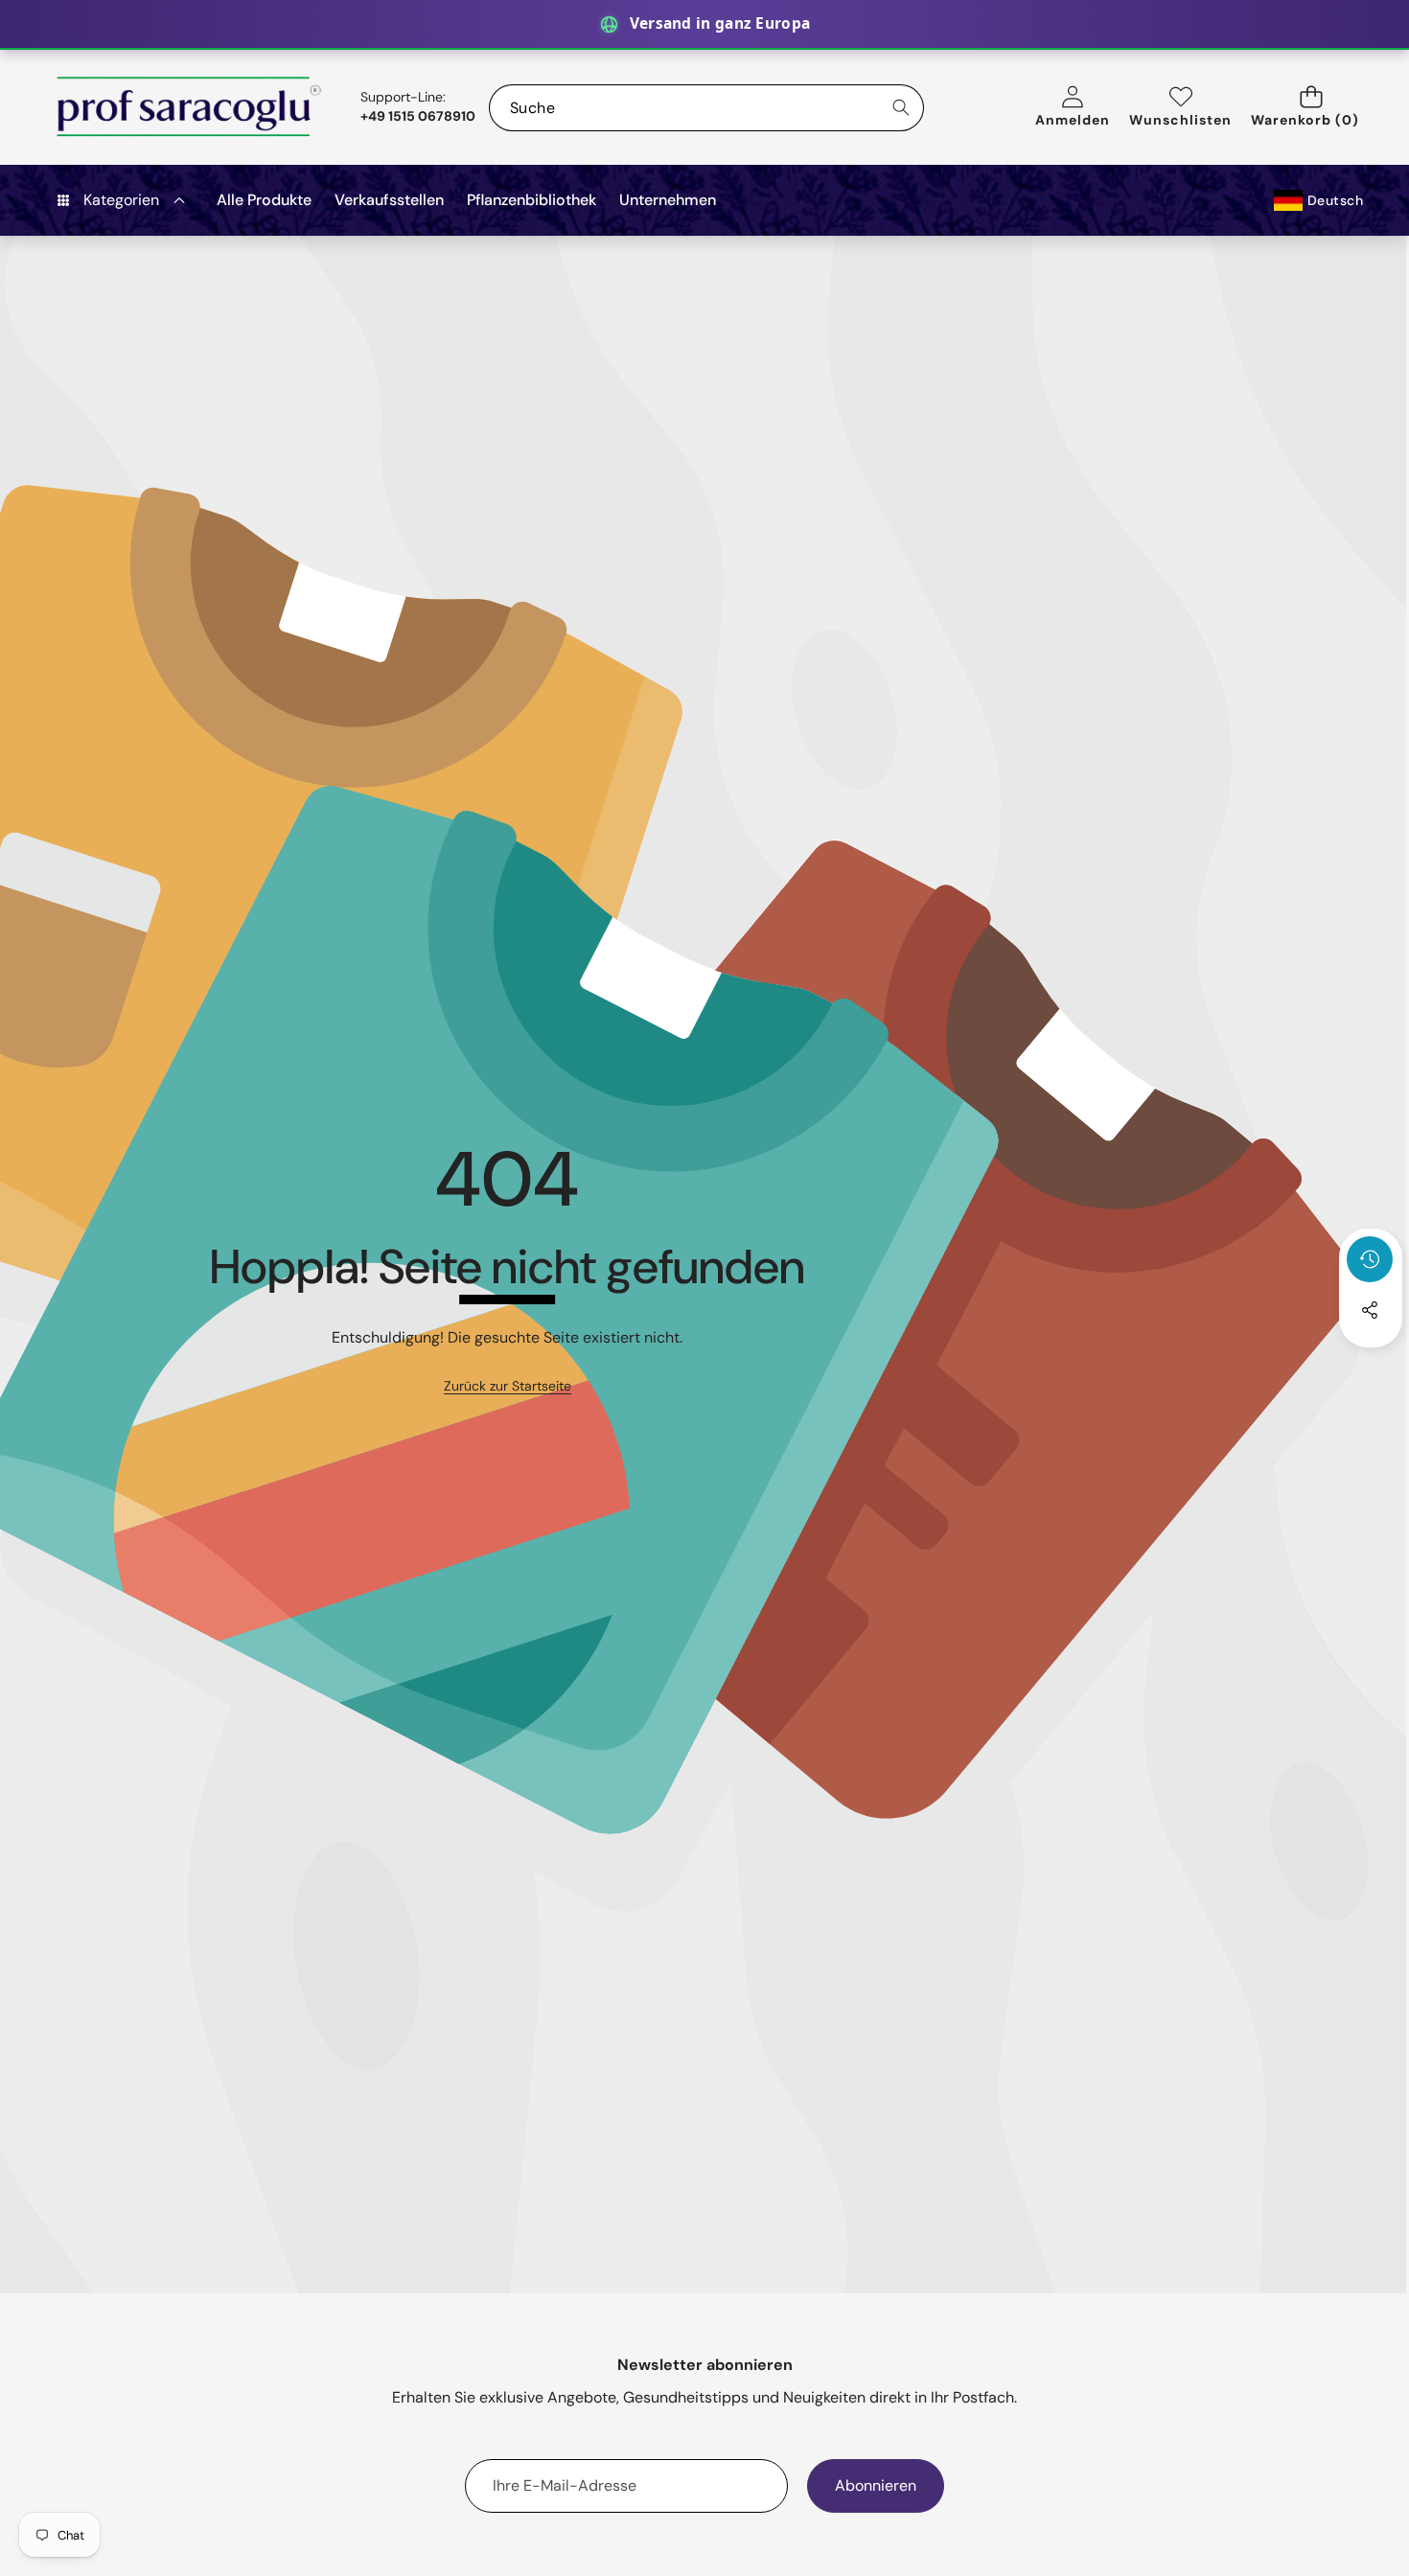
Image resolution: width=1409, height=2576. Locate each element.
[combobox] (706, 108)
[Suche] (901, 108)
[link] (508, 1387)
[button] (1311, 108)
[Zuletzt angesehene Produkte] (1370, 1259)
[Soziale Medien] (1370, 1310)
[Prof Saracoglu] (190, 107)
